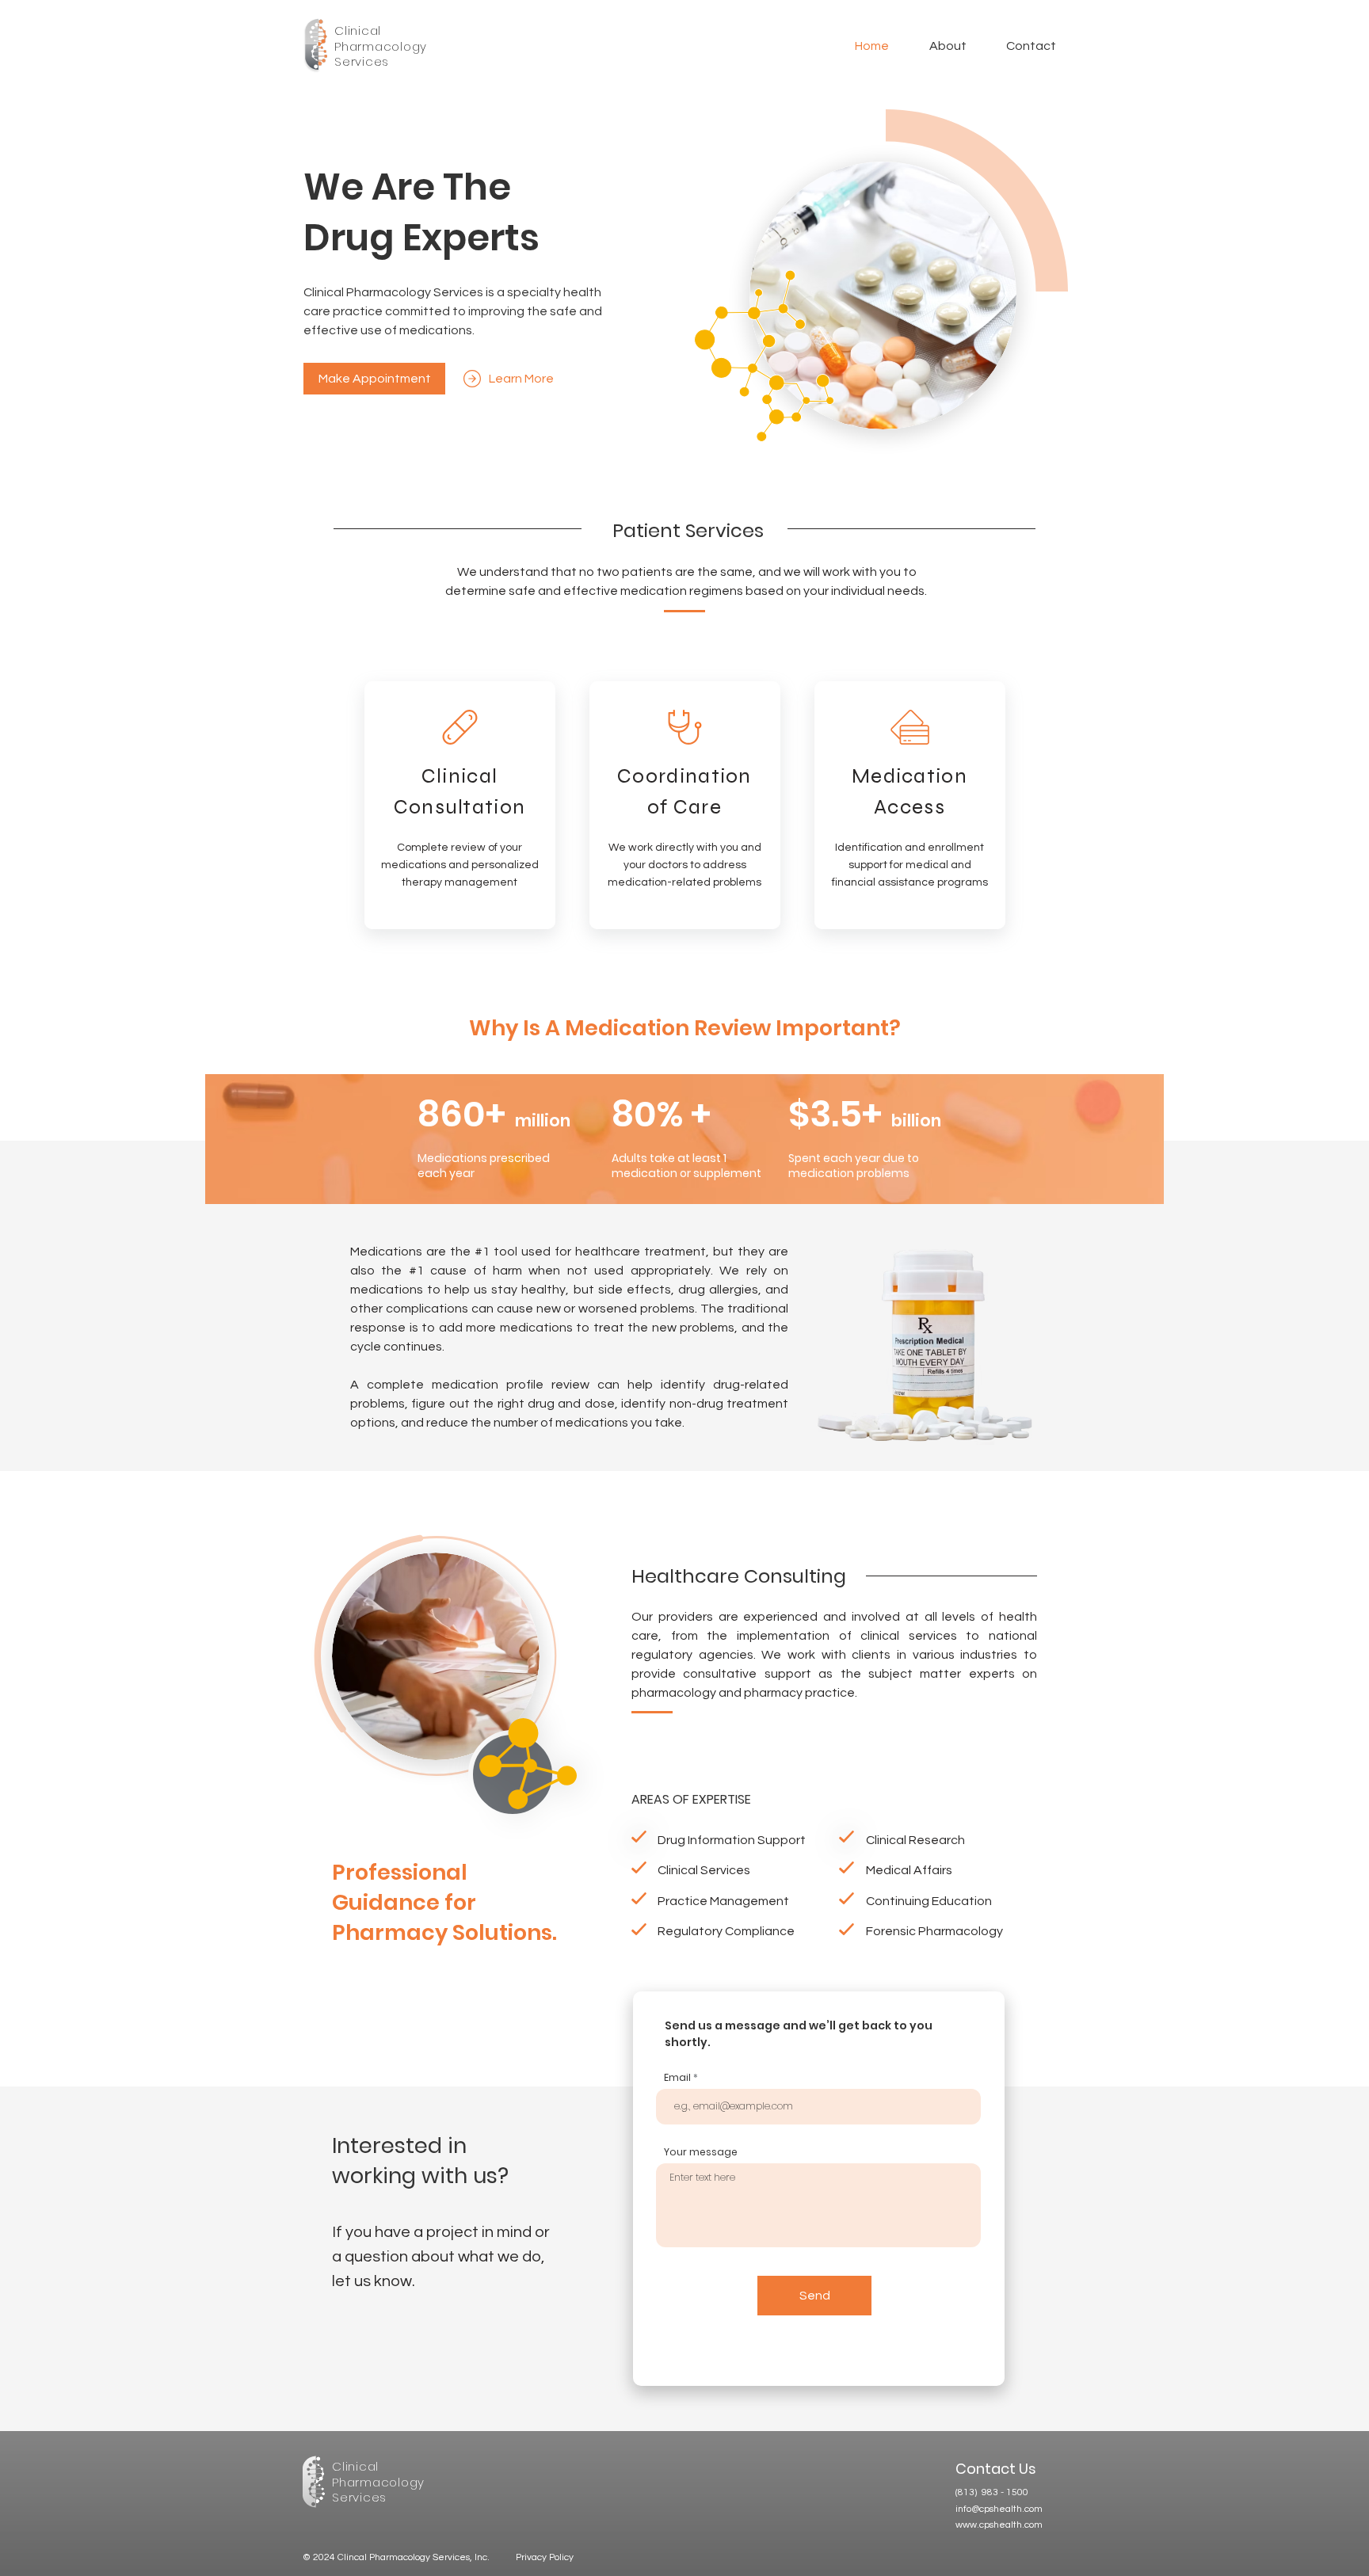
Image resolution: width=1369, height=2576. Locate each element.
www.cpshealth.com (999, 2525)
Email (677, 2078)
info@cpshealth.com (999, 2509)
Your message (701, 2152)
